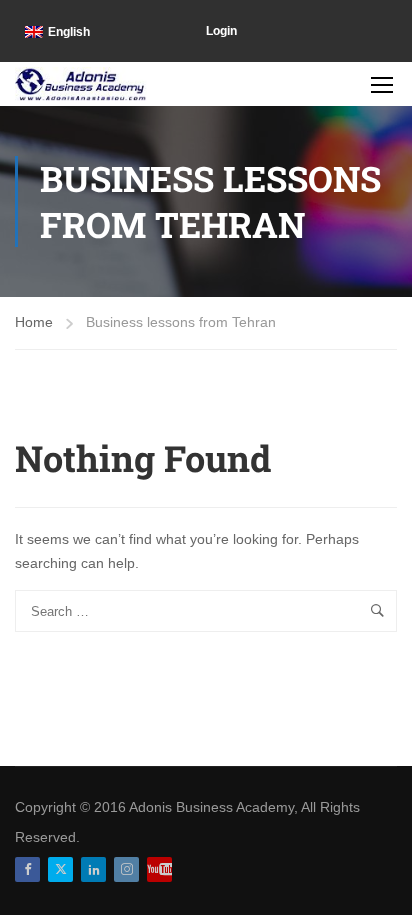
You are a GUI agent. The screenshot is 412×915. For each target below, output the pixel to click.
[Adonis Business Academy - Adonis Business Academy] (81, 84)
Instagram (126, 869)
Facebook (27, 869)
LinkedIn (93, 869)
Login (221, 31)
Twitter (60, 869)
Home (34, 322)
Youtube (159, 869)
